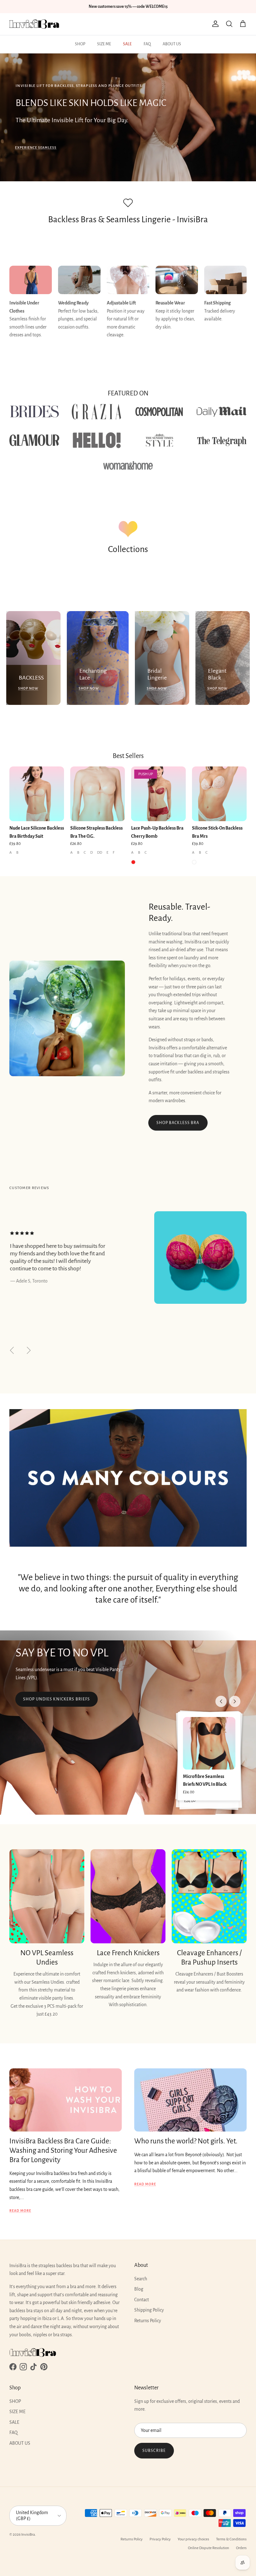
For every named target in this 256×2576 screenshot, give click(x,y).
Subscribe (154, 2451)
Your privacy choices (193, 2539)
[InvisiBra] (34, 24)
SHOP (80, 44)
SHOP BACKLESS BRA (178, 1123)
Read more (20, 2211)
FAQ (147, 44)
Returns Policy (148, 2321)
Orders (241, 2548)
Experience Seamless (36, 148)
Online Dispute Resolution (209, 2548)
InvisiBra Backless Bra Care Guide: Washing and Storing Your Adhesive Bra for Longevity (63, 2150)
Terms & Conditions (231, 2539)
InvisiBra (28, 2535)
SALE (127, 44)
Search (141, 2279)
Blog (139, 2289)
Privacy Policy (160, 2539)
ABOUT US (172, 44)
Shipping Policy (149, 2310)
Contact (142, 2300)
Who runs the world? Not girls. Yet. (186, 2141)
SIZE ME (104, 44)
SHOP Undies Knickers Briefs (57, 1699)
